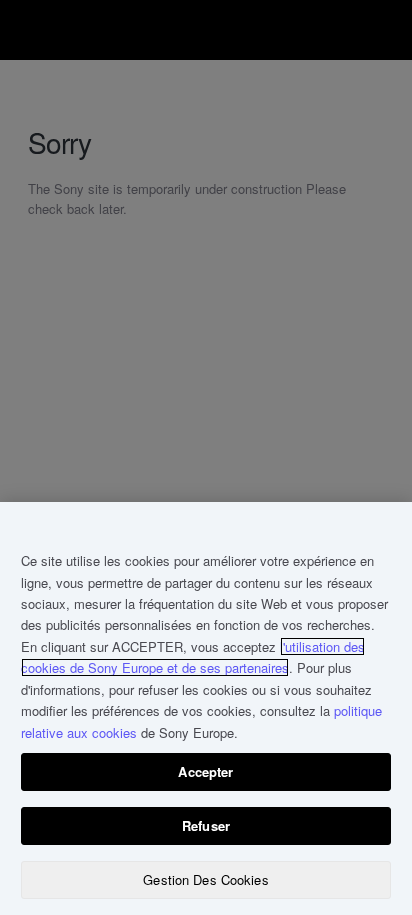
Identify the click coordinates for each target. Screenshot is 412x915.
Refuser (206, 825)
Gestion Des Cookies (205, 879)
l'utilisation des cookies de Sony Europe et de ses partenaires (193, 657)
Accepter (205, 771)
